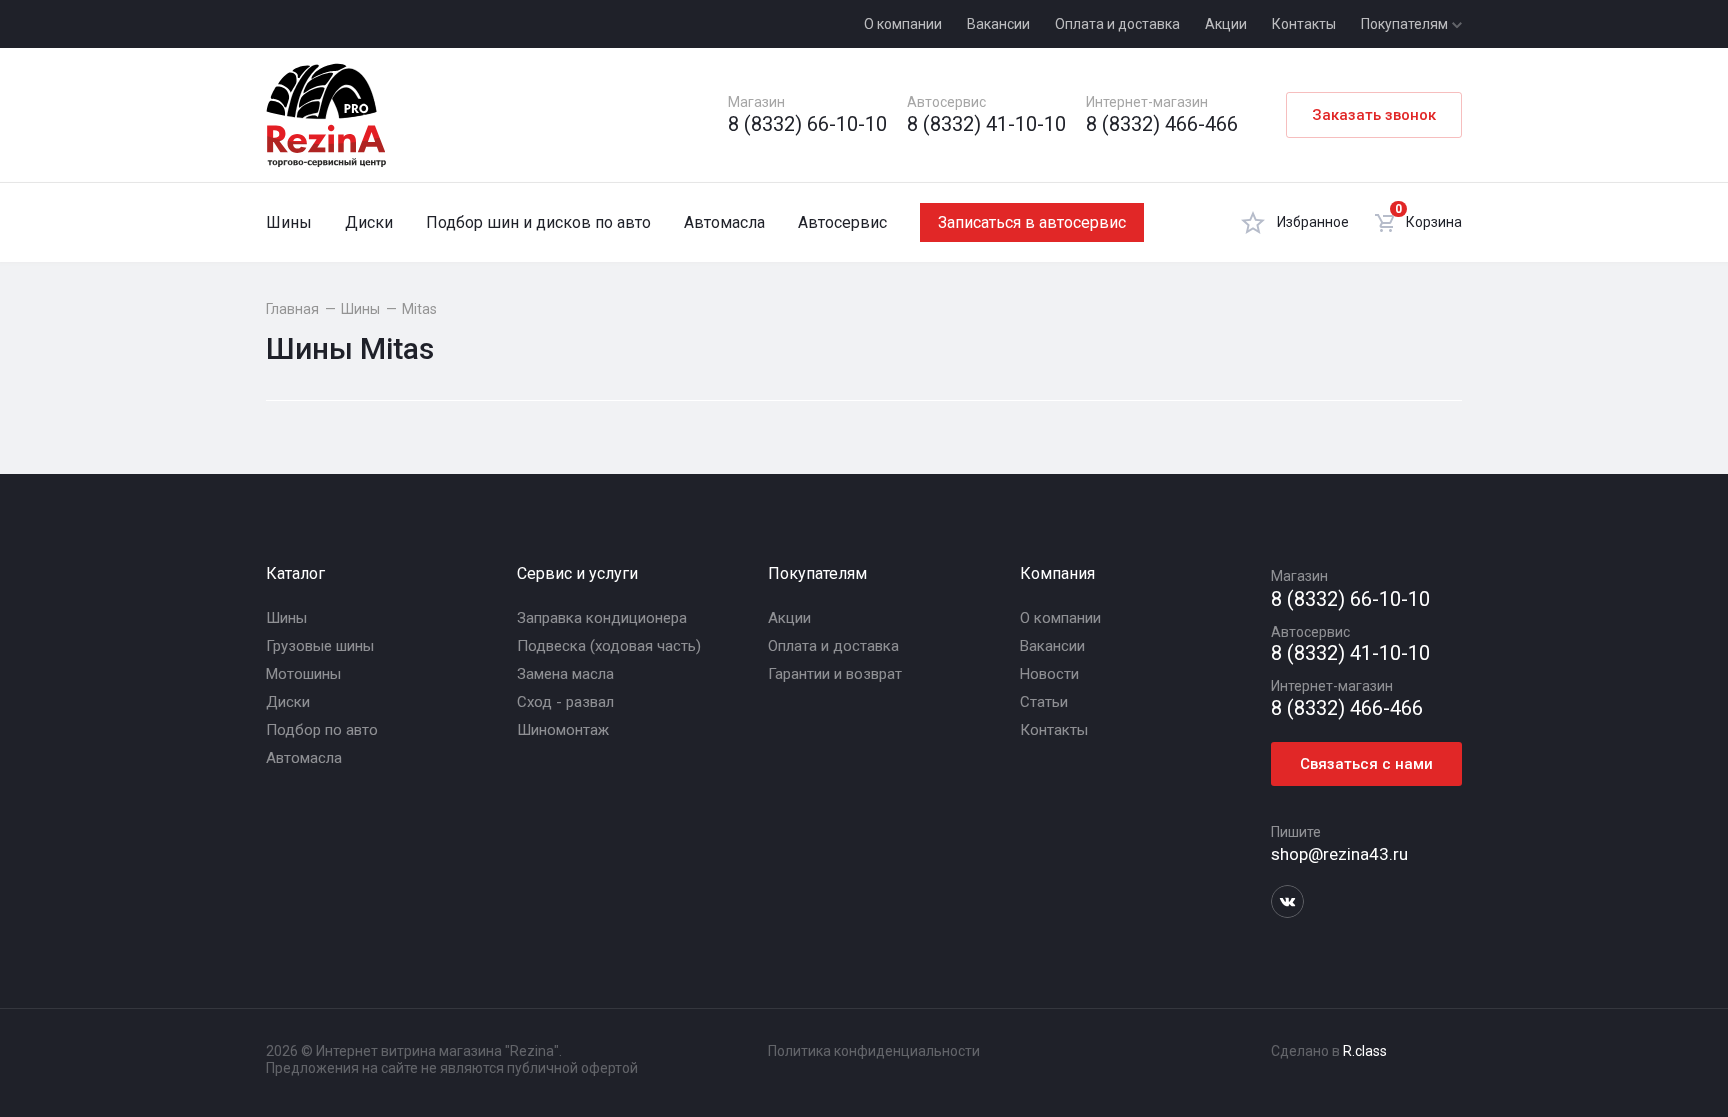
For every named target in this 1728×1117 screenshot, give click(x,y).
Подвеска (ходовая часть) (609, 646)
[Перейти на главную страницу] (326, 115)
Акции (1226, 24)
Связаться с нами (1366, 764)
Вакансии (998, 24)
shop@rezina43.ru (1339, 854)
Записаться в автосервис (1032, 222)
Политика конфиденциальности (874, 1051)
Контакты (1304, 24)
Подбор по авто (322, 730)
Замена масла (565, 674)
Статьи (1044, 702)
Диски (369, 222)
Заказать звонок (1374, 115)
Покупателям (1406, 24)
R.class (1365, 1051)
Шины (289, 222)
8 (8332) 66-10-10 (807, 124)
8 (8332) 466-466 (1162, 124)
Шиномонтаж (563, 730)
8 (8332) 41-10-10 (986, 124)
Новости (1049, 674)
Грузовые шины (320, 646)
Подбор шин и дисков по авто (538, 222)
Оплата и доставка (1117, 24)
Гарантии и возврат (835, 674)
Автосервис (842, 222)
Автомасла (724, 222)
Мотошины (303, 674)
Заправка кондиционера (602, 618)
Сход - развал (565, 702)
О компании (903, 24)
